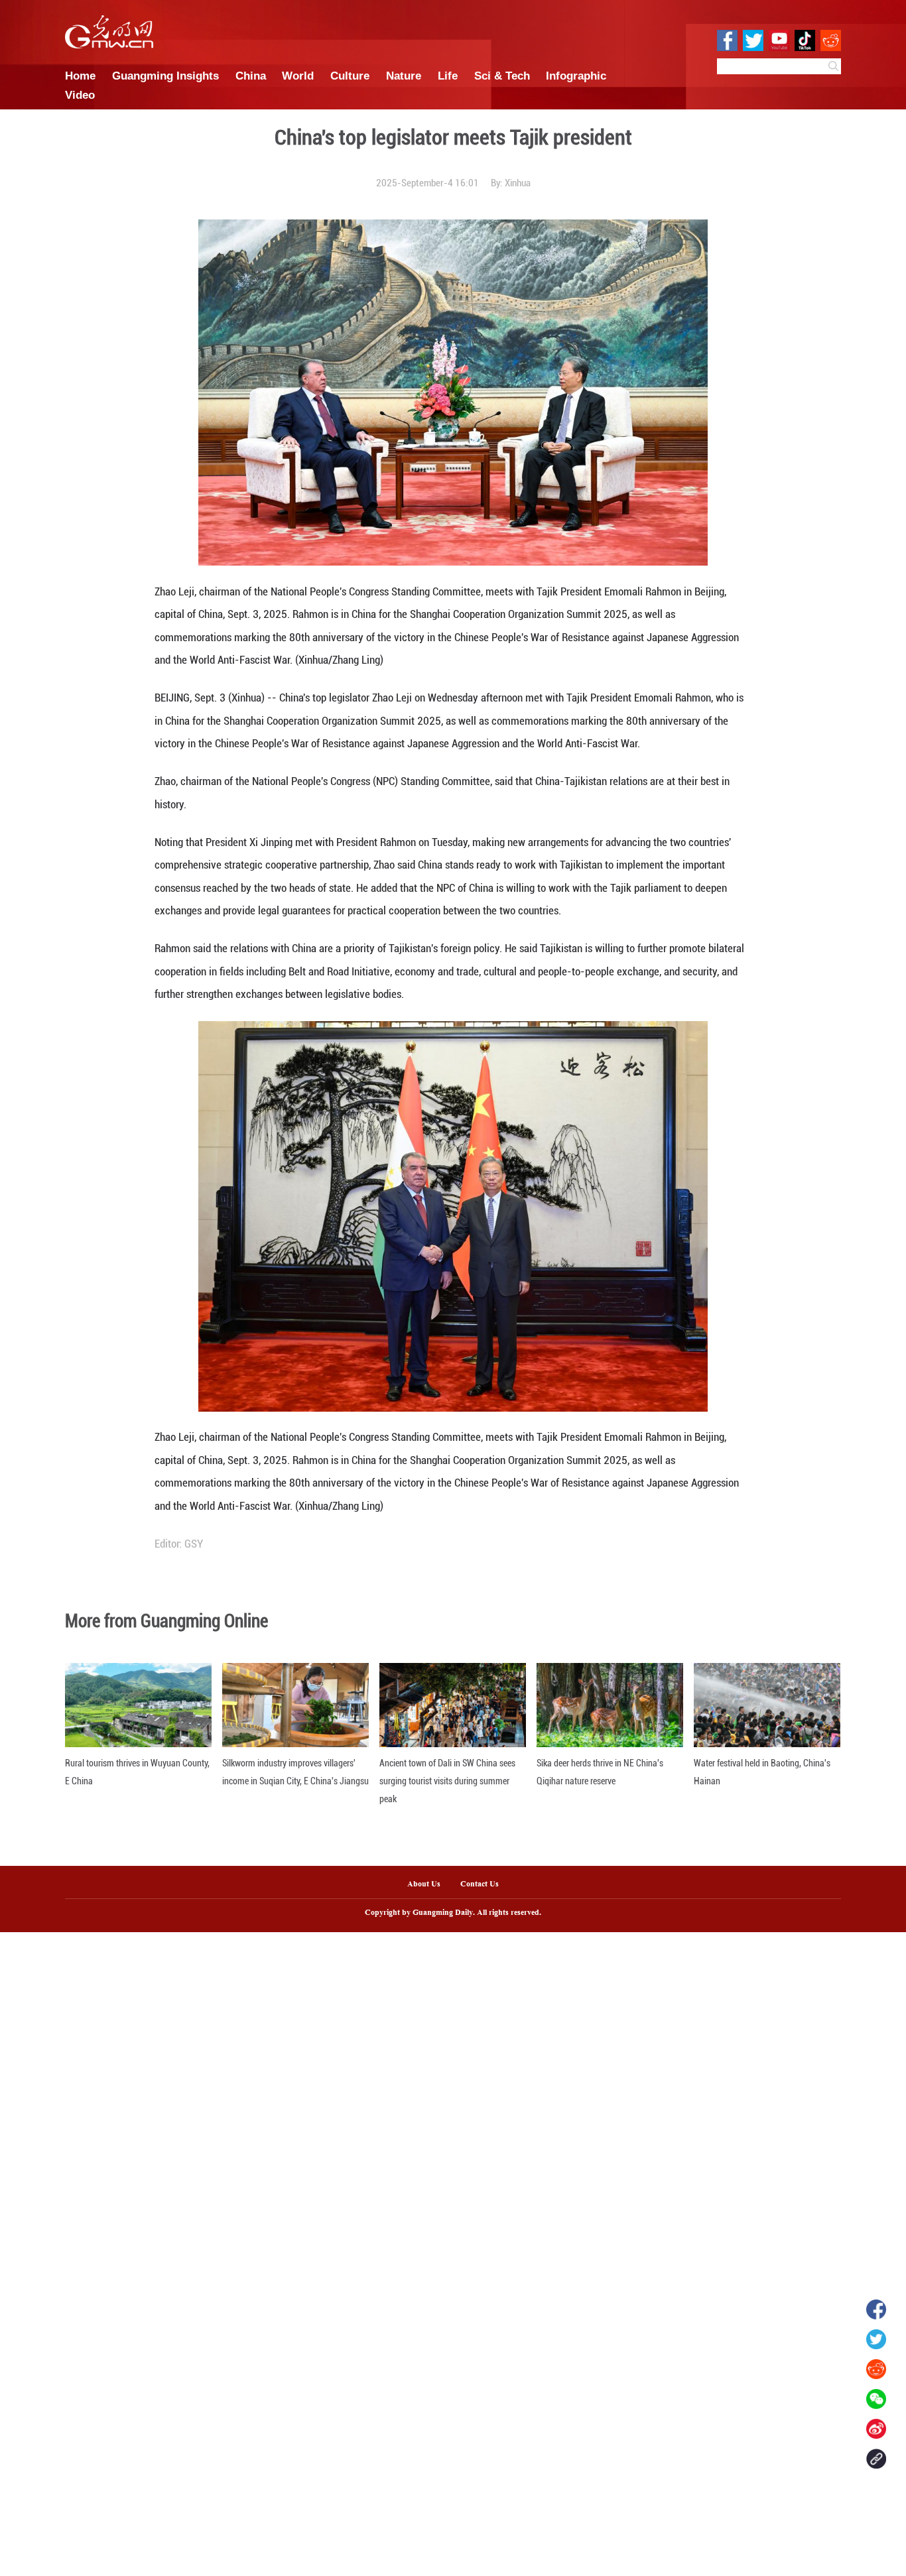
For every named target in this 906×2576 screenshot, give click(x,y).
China (251, 76)
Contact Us (485, 1884)
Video (80, 95)
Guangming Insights (165, 76)
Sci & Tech (502, 76)
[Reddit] (876, 2369)
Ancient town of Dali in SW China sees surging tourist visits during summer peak (447, 1781)
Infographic (576, 76)
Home (80, 76)
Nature (404, 76)
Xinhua (518, 183)
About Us (424, 1884)
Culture (350, 76)
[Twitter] (876, 2339)
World (298, 76)
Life (448, 76)
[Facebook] (876, 2309)
